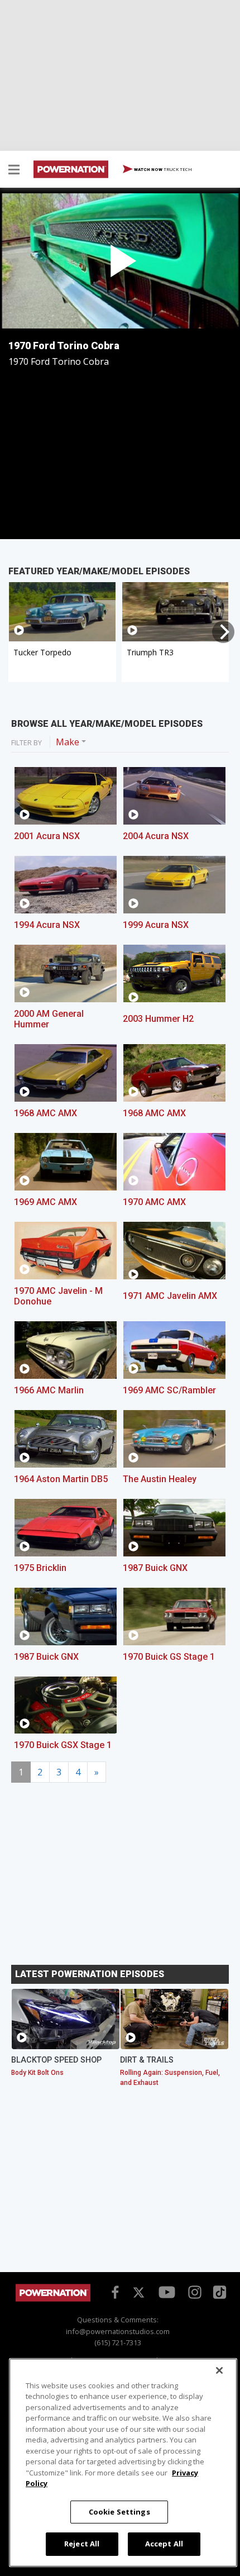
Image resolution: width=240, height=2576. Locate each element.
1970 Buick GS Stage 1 (169, 1657)
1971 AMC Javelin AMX (170, 1296)
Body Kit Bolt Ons (37, 2073)
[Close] (219, 2370)
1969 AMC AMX (45, 1202)
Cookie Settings (119, 2512)
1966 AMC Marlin (49, 1390)
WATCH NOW (162, 169)
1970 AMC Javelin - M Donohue (58, 1296)
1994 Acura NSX (47, 925)
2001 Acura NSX (47, 836)
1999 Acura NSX (156, 925)
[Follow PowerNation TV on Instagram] (193, 2292)
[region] (123, 2463)
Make (68, 742)
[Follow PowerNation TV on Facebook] (113, 2292)
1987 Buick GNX (155, 1568)
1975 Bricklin (40, 1568)
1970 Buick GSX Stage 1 (63, 1745)
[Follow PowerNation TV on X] (139, 2293)
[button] (14, 171)
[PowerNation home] (53, 2299)
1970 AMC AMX (154, 1202)
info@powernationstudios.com (118, 2331)
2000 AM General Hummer (49, 1019)
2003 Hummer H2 (158, 1019)
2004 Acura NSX (156, 836)
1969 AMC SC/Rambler (169, 1390)
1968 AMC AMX (45, 1113)
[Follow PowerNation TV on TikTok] (218, 2291)
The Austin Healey (160, 1479)
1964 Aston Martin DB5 (61, 1479)
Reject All (82, 2544)
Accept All (164, 2544)
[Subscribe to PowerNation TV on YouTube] (167, 2293)
